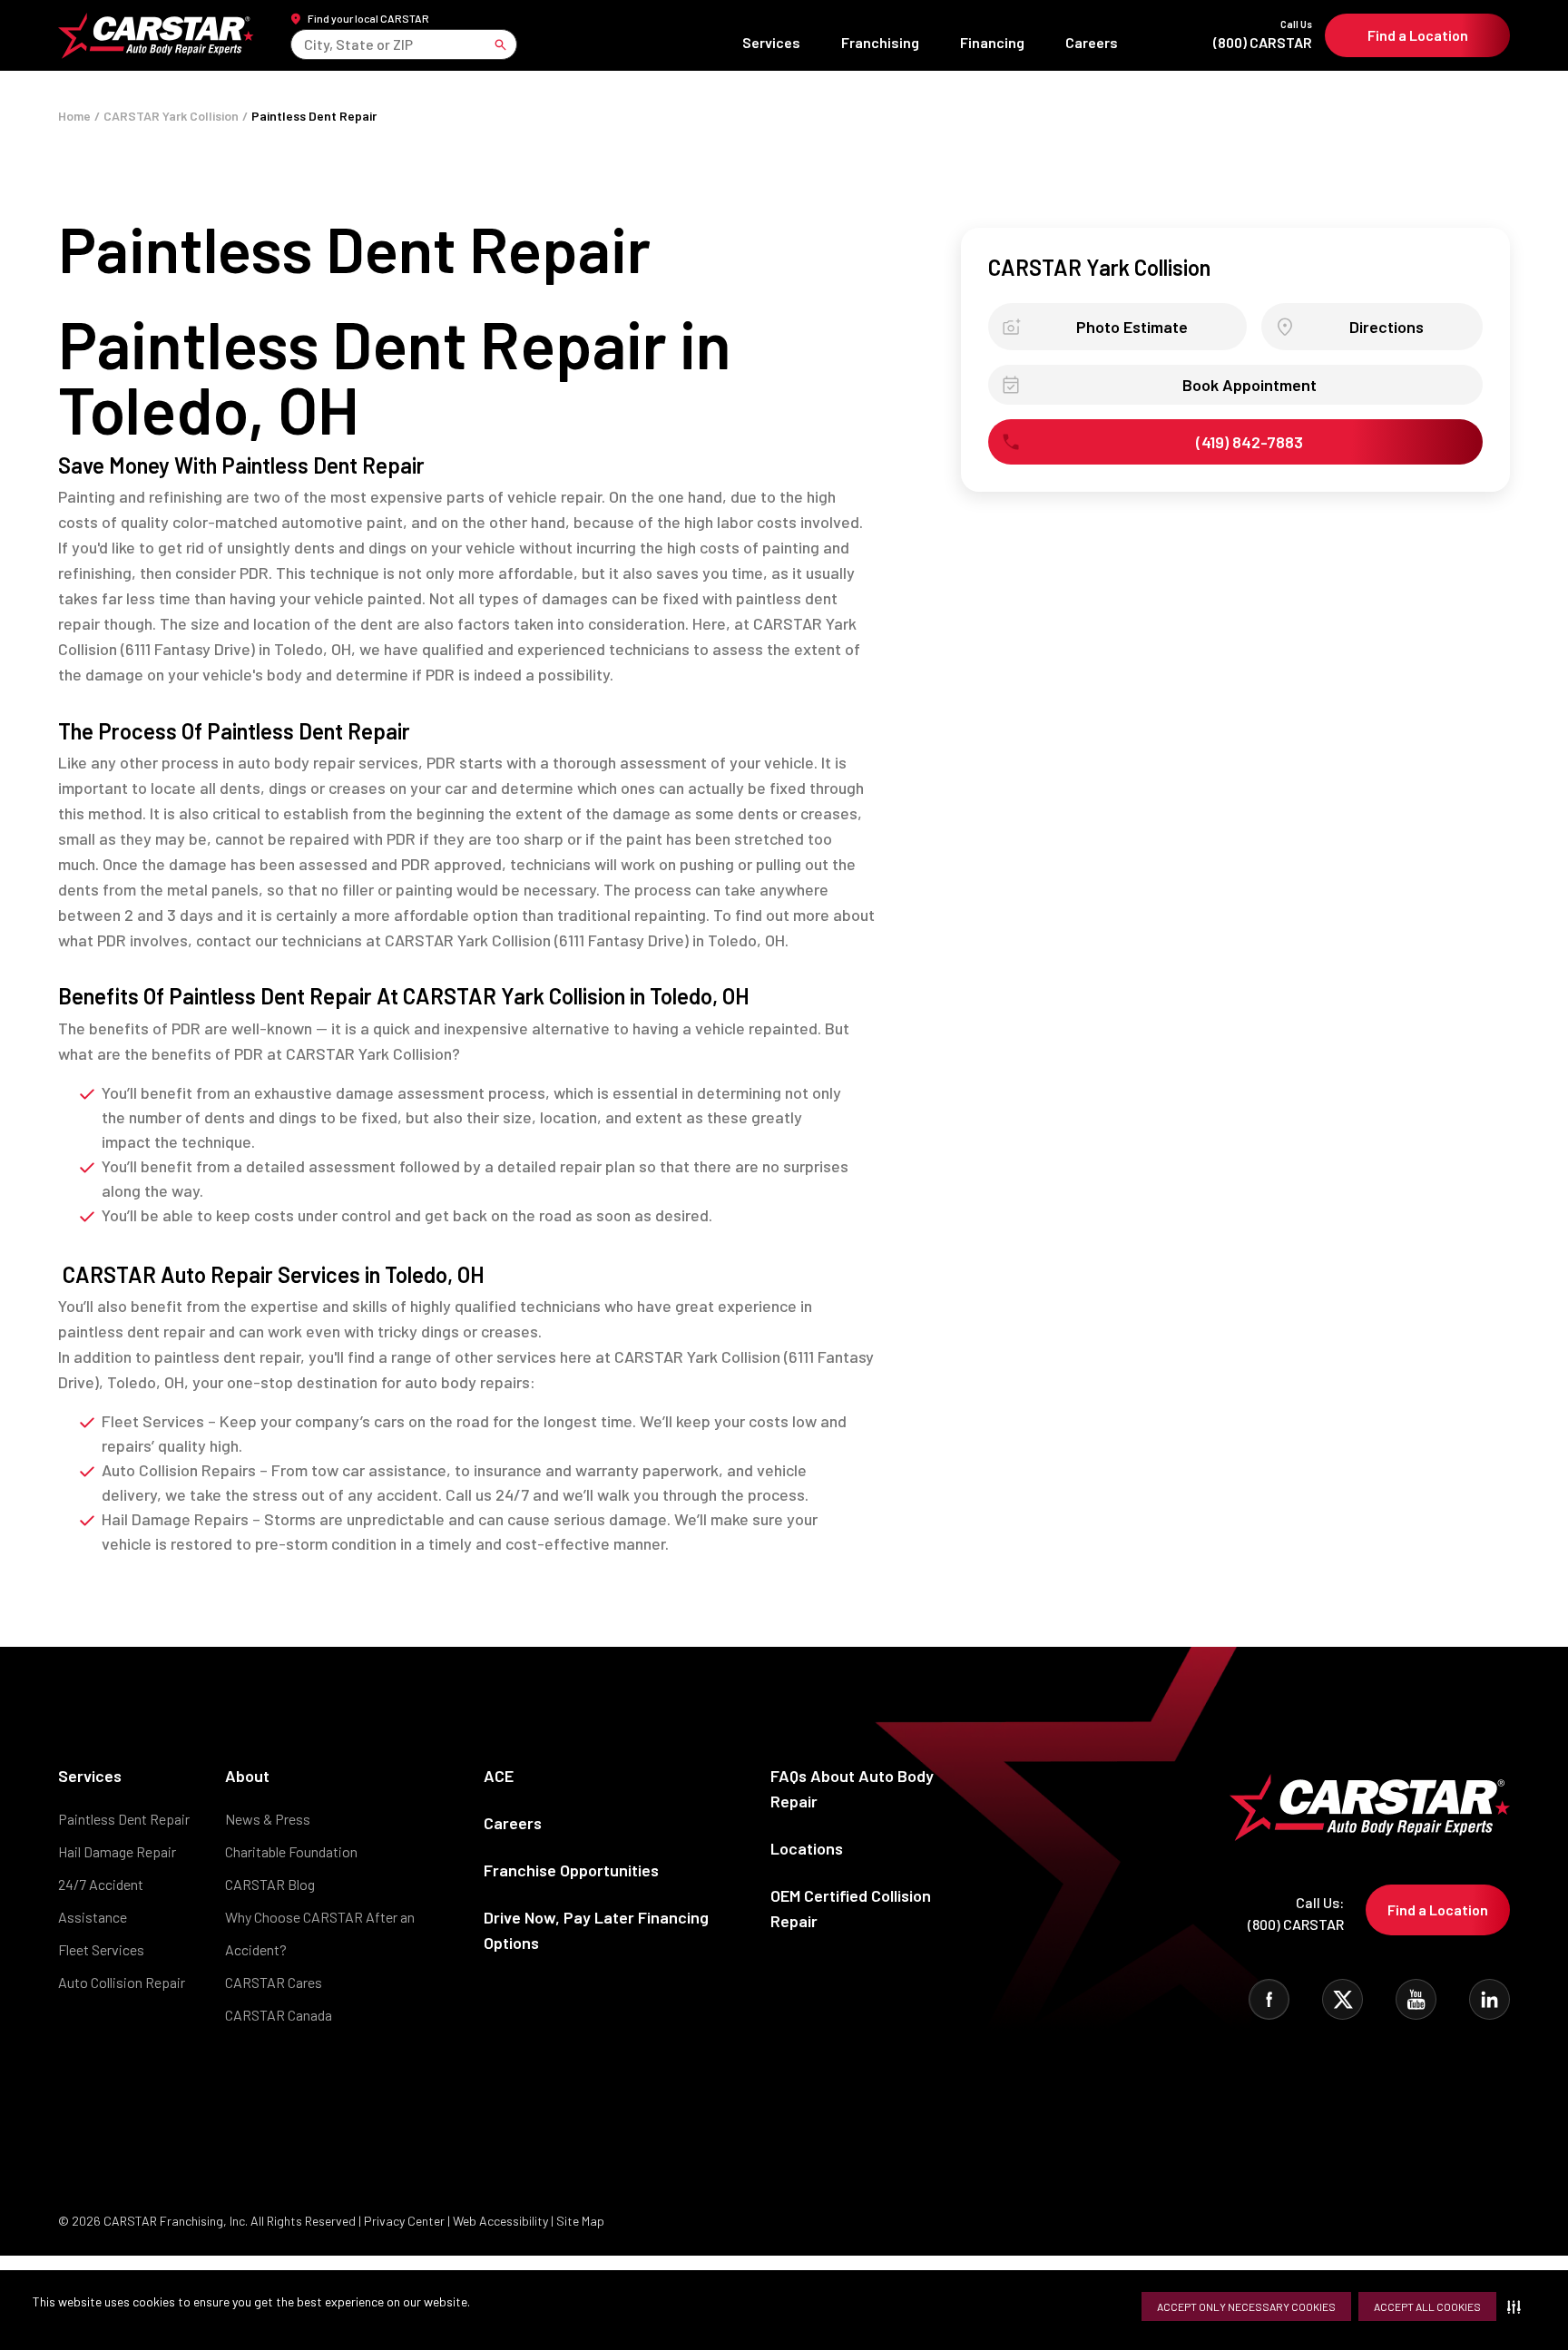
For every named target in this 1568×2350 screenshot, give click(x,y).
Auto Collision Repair (122, 1982)
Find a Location (1418, 35)
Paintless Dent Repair (124, 1819)
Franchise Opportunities (571, 1870)
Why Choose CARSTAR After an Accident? (320, 1933)
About (247, 1776)
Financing (992, 42)
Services (771, 42)
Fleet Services (101, 1949)
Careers (1092, 42)
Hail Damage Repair (117, 1851)
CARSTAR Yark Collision (171, 116)
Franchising (880, 42)
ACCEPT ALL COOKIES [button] (1427, 2306)
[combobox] (305, 44)
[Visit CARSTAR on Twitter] (1343, 1999)
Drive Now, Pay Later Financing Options (596, 1930)
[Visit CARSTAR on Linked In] (1490, 1999)
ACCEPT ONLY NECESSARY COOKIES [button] (1246, 2306)
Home (74, 116)
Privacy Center (406, 2221)
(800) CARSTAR (1263, 35)
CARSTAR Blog (270, 1884)
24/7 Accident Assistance (101, 1900)
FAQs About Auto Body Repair (852, 1788)
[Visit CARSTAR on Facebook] (1269, 1999)
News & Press (268, 1819)
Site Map (580, 2221)
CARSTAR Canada (279, 2015)
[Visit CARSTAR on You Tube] (1416, 1999)
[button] (1518, 2306)
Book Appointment (1249, 385)
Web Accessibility (500, 2221)
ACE (499, 1776)
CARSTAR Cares (274, 1982)
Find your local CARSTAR (368, 18)
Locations (807, 1848)
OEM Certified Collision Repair (851, 1908)
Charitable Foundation (291, 1851)
